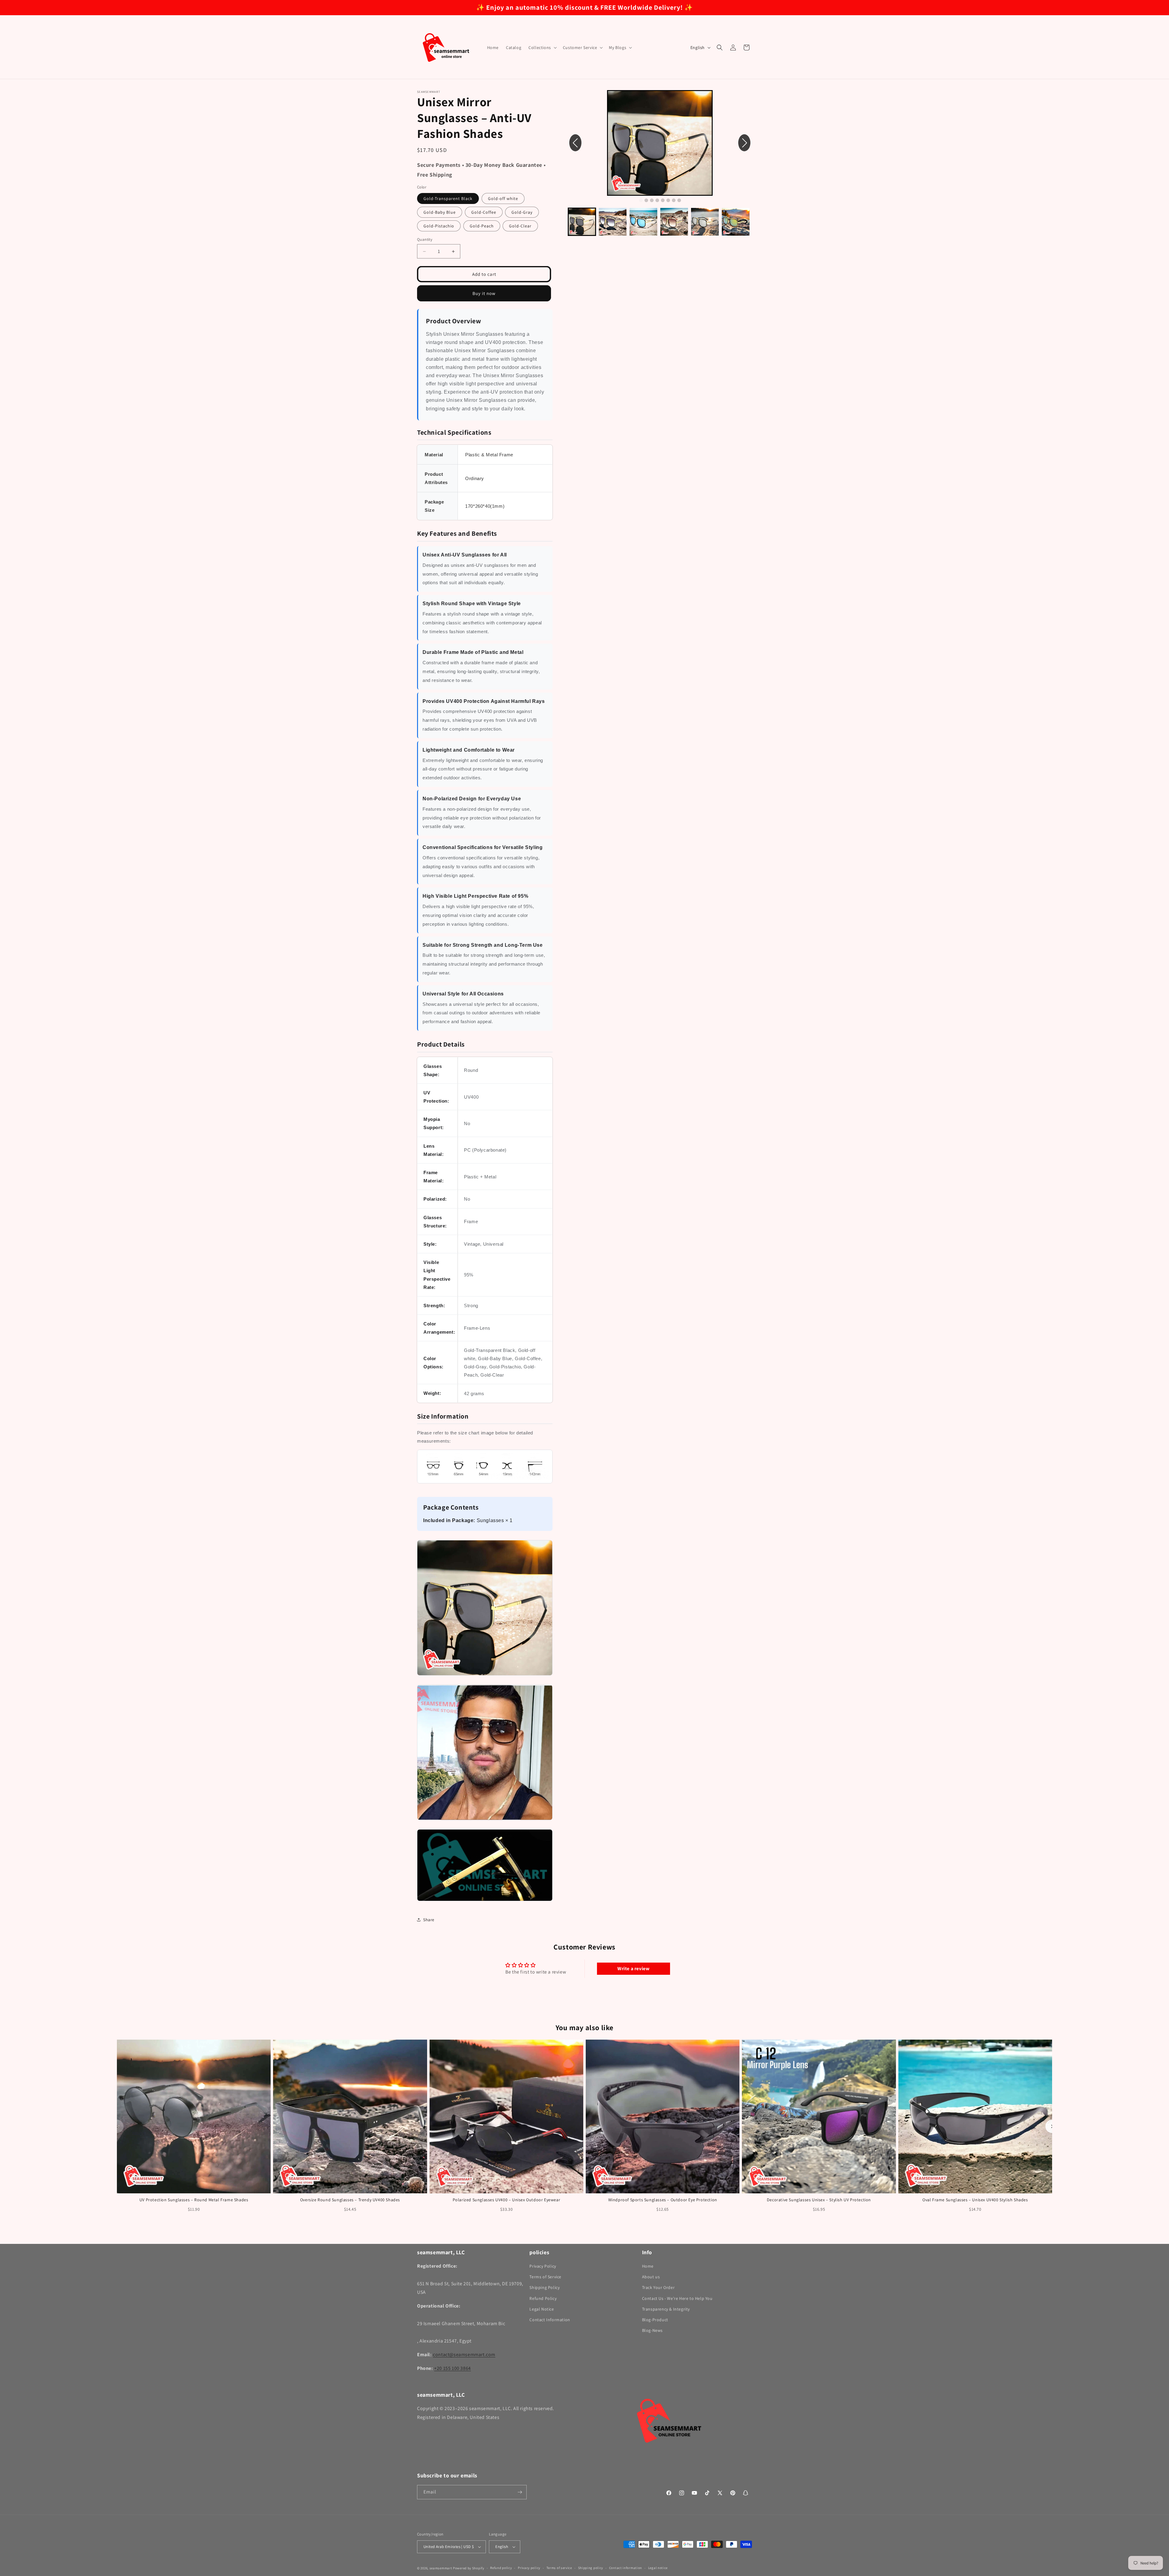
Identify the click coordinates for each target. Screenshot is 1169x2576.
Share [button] (429, 1920)
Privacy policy (529, 2568)
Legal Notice (542, 2309)
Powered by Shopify (469, 2568)
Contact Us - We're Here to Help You (677, 2298)
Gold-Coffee (484, 212)
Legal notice (658, 2568)
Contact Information (550, 2320)
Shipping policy (591, 2568)
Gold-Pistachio (439, 226)
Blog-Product (655, 2320)
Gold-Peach (482, 226)
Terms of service (559, 2568)
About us (651, 2277)
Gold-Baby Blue (440, 212)
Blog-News (652, 2330)
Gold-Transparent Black (448, 198)
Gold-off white (503, 198)
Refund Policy (543, 2298)
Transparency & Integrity (666, 2309)
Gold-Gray (522, 212)
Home (648, 2266)
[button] (542, 47)
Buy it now (484, 293)
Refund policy (501, 2568)
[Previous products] (117, 2126)
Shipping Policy (544, 2287)
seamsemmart (441, 2568)
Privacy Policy (543, 2266)
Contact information (626, 2568)
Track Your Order (658, 2287)
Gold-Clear (520, 226)
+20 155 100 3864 (453, 2368)
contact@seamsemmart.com (464, 2355)
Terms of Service (545, 2277)
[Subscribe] (520, 2492)
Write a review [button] (633, 1969)
